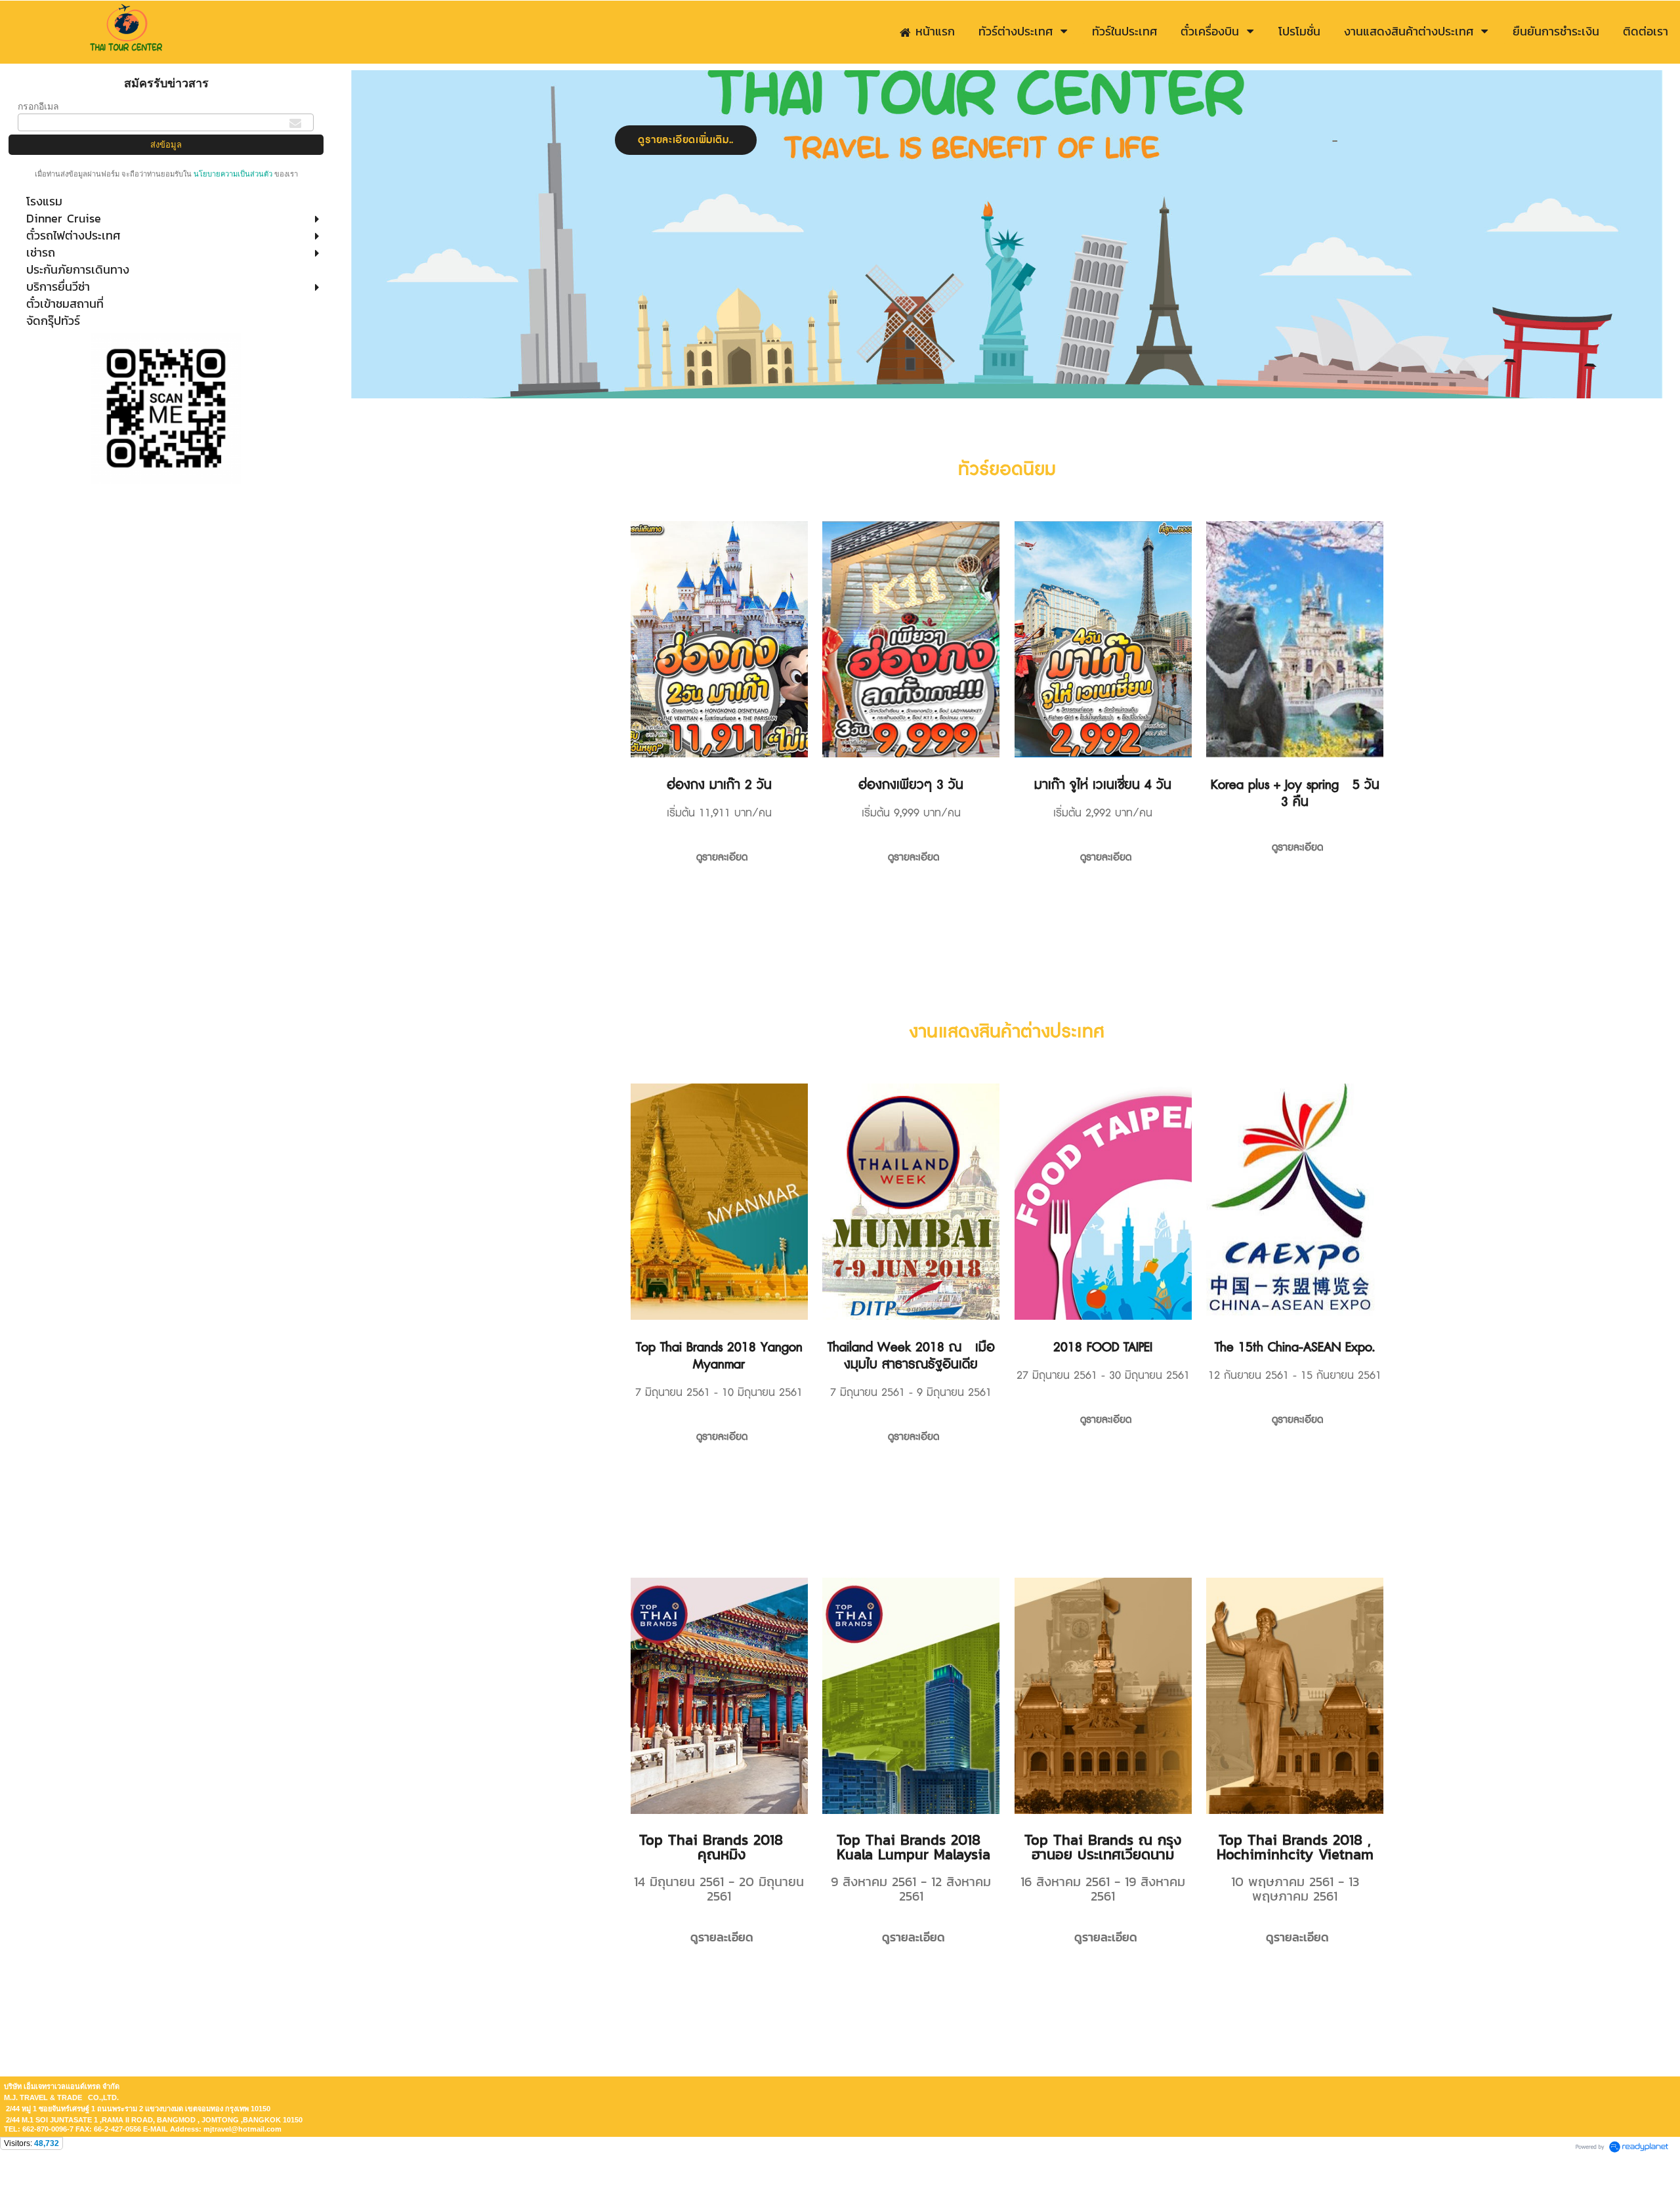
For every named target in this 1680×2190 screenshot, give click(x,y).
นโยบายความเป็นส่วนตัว (233, 174)
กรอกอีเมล (38, 106)
